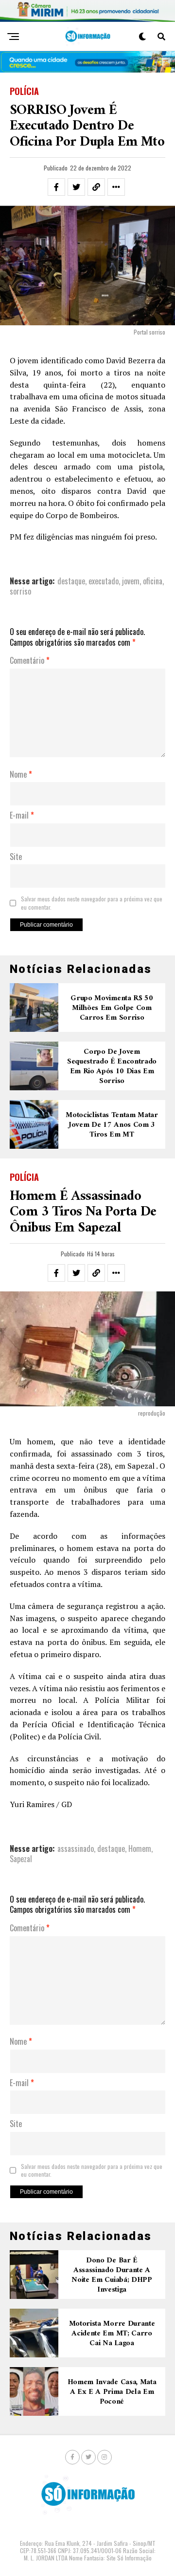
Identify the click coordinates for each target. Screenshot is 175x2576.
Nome (21, 775)
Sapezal (21, 1859)
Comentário (30, 661)
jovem (131, 581)
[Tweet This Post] (76, 187)
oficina (153, 581)
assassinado (76, 1848)
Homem (140, 1848)
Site (16, 857)
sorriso (20, 591)
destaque (71, 581)
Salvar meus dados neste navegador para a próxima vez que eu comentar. (92, 903)
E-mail (22, 816)
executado (104, 581)
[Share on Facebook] (56, 187)
